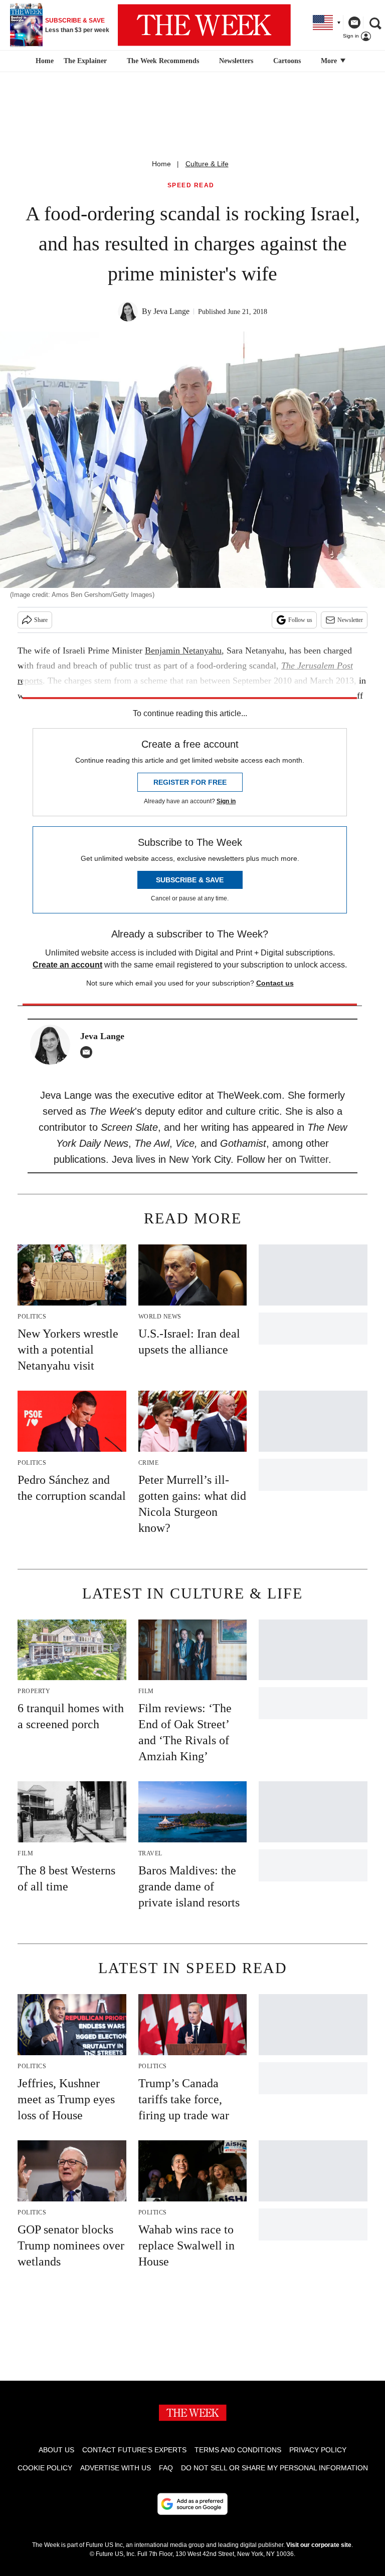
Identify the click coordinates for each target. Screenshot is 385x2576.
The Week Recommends (163, 61)
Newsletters (236, 61)
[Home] (43, 61)
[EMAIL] (89, 1052)
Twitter (314, 1159)
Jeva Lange (171, 311)
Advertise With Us (116, 2468)
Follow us (300, 620)
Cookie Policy (45, 2468)
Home (161, 164)
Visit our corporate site (319, 2545)
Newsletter (350, 620)
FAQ (166, 2468)
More (330, 61)
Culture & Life (207, 164)
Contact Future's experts (134, 2450)
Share (41, 620)
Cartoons (287, 61)
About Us (56, 2450)
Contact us (275, 983)
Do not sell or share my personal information (274, 2468)
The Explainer (85, 61)
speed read (191, 186)
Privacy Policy (318, 2450)
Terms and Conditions (238, 2450)
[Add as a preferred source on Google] (192, 2504)
